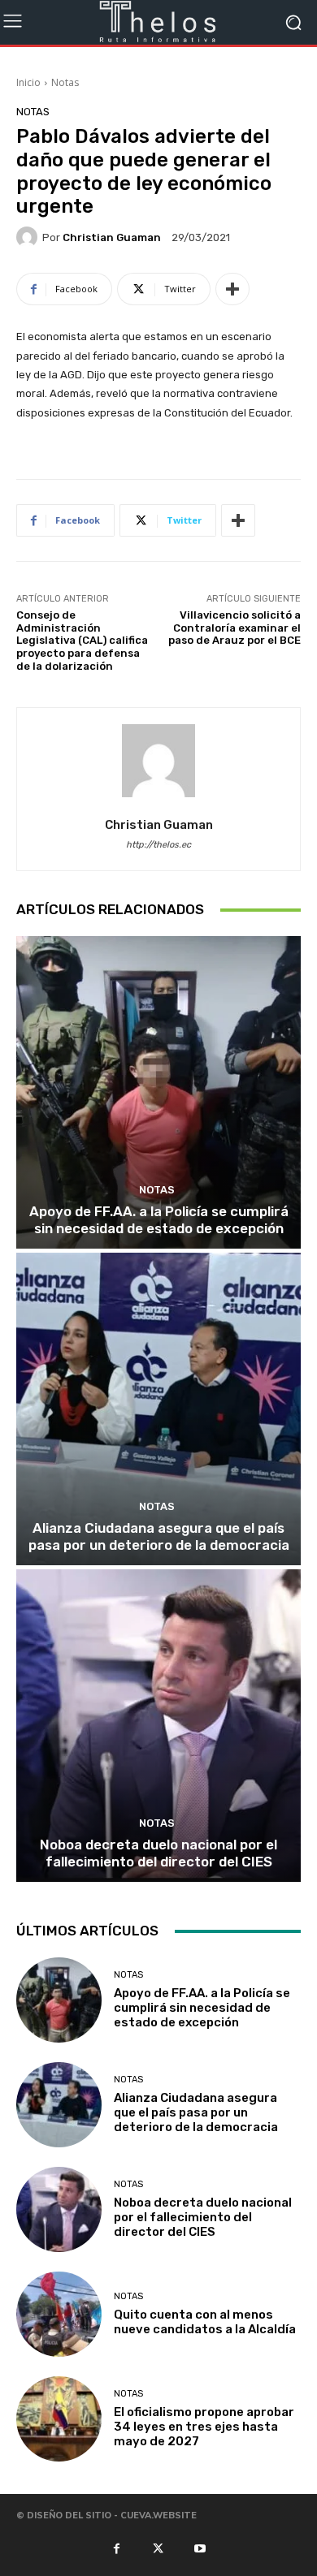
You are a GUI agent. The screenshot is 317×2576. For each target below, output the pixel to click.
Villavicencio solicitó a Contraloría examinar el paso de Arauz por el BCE (234, 628)
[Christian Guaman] (29, 237)
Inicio (28, 82)
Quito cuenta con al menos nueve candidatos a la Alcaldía (205, 2322)
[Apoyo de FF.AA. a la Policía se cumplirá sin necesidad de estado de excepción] (158, 1092)
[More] (232, 289)
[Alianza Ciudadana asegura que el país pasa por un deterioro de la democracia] (158, 1409)
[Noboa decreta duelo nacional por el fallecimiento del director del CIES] (158, 1726)
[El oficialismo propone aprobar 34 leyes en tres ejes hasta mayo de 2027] (59, 2419)
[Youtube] (200, 2548)
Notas (65, 82)
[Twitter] (158, 2548)
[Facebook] (116, 2548)
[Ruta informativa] (158, 22)
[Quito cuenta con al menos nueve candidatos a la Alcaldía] (59, 2314)
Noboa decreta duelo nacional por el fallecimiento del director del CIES (158, 1853)
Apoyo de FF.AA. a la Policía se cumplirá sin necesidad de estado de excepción (159, 1219)
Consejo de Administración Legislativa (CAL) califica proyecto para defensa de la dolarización (82, 640)
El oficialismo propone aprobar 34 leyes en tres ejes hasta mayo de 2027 (204, 2427)
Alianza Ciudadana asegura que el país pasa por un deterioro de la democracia (159, 1536)
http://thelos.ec (158, 845)
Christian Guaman (112, 237)
